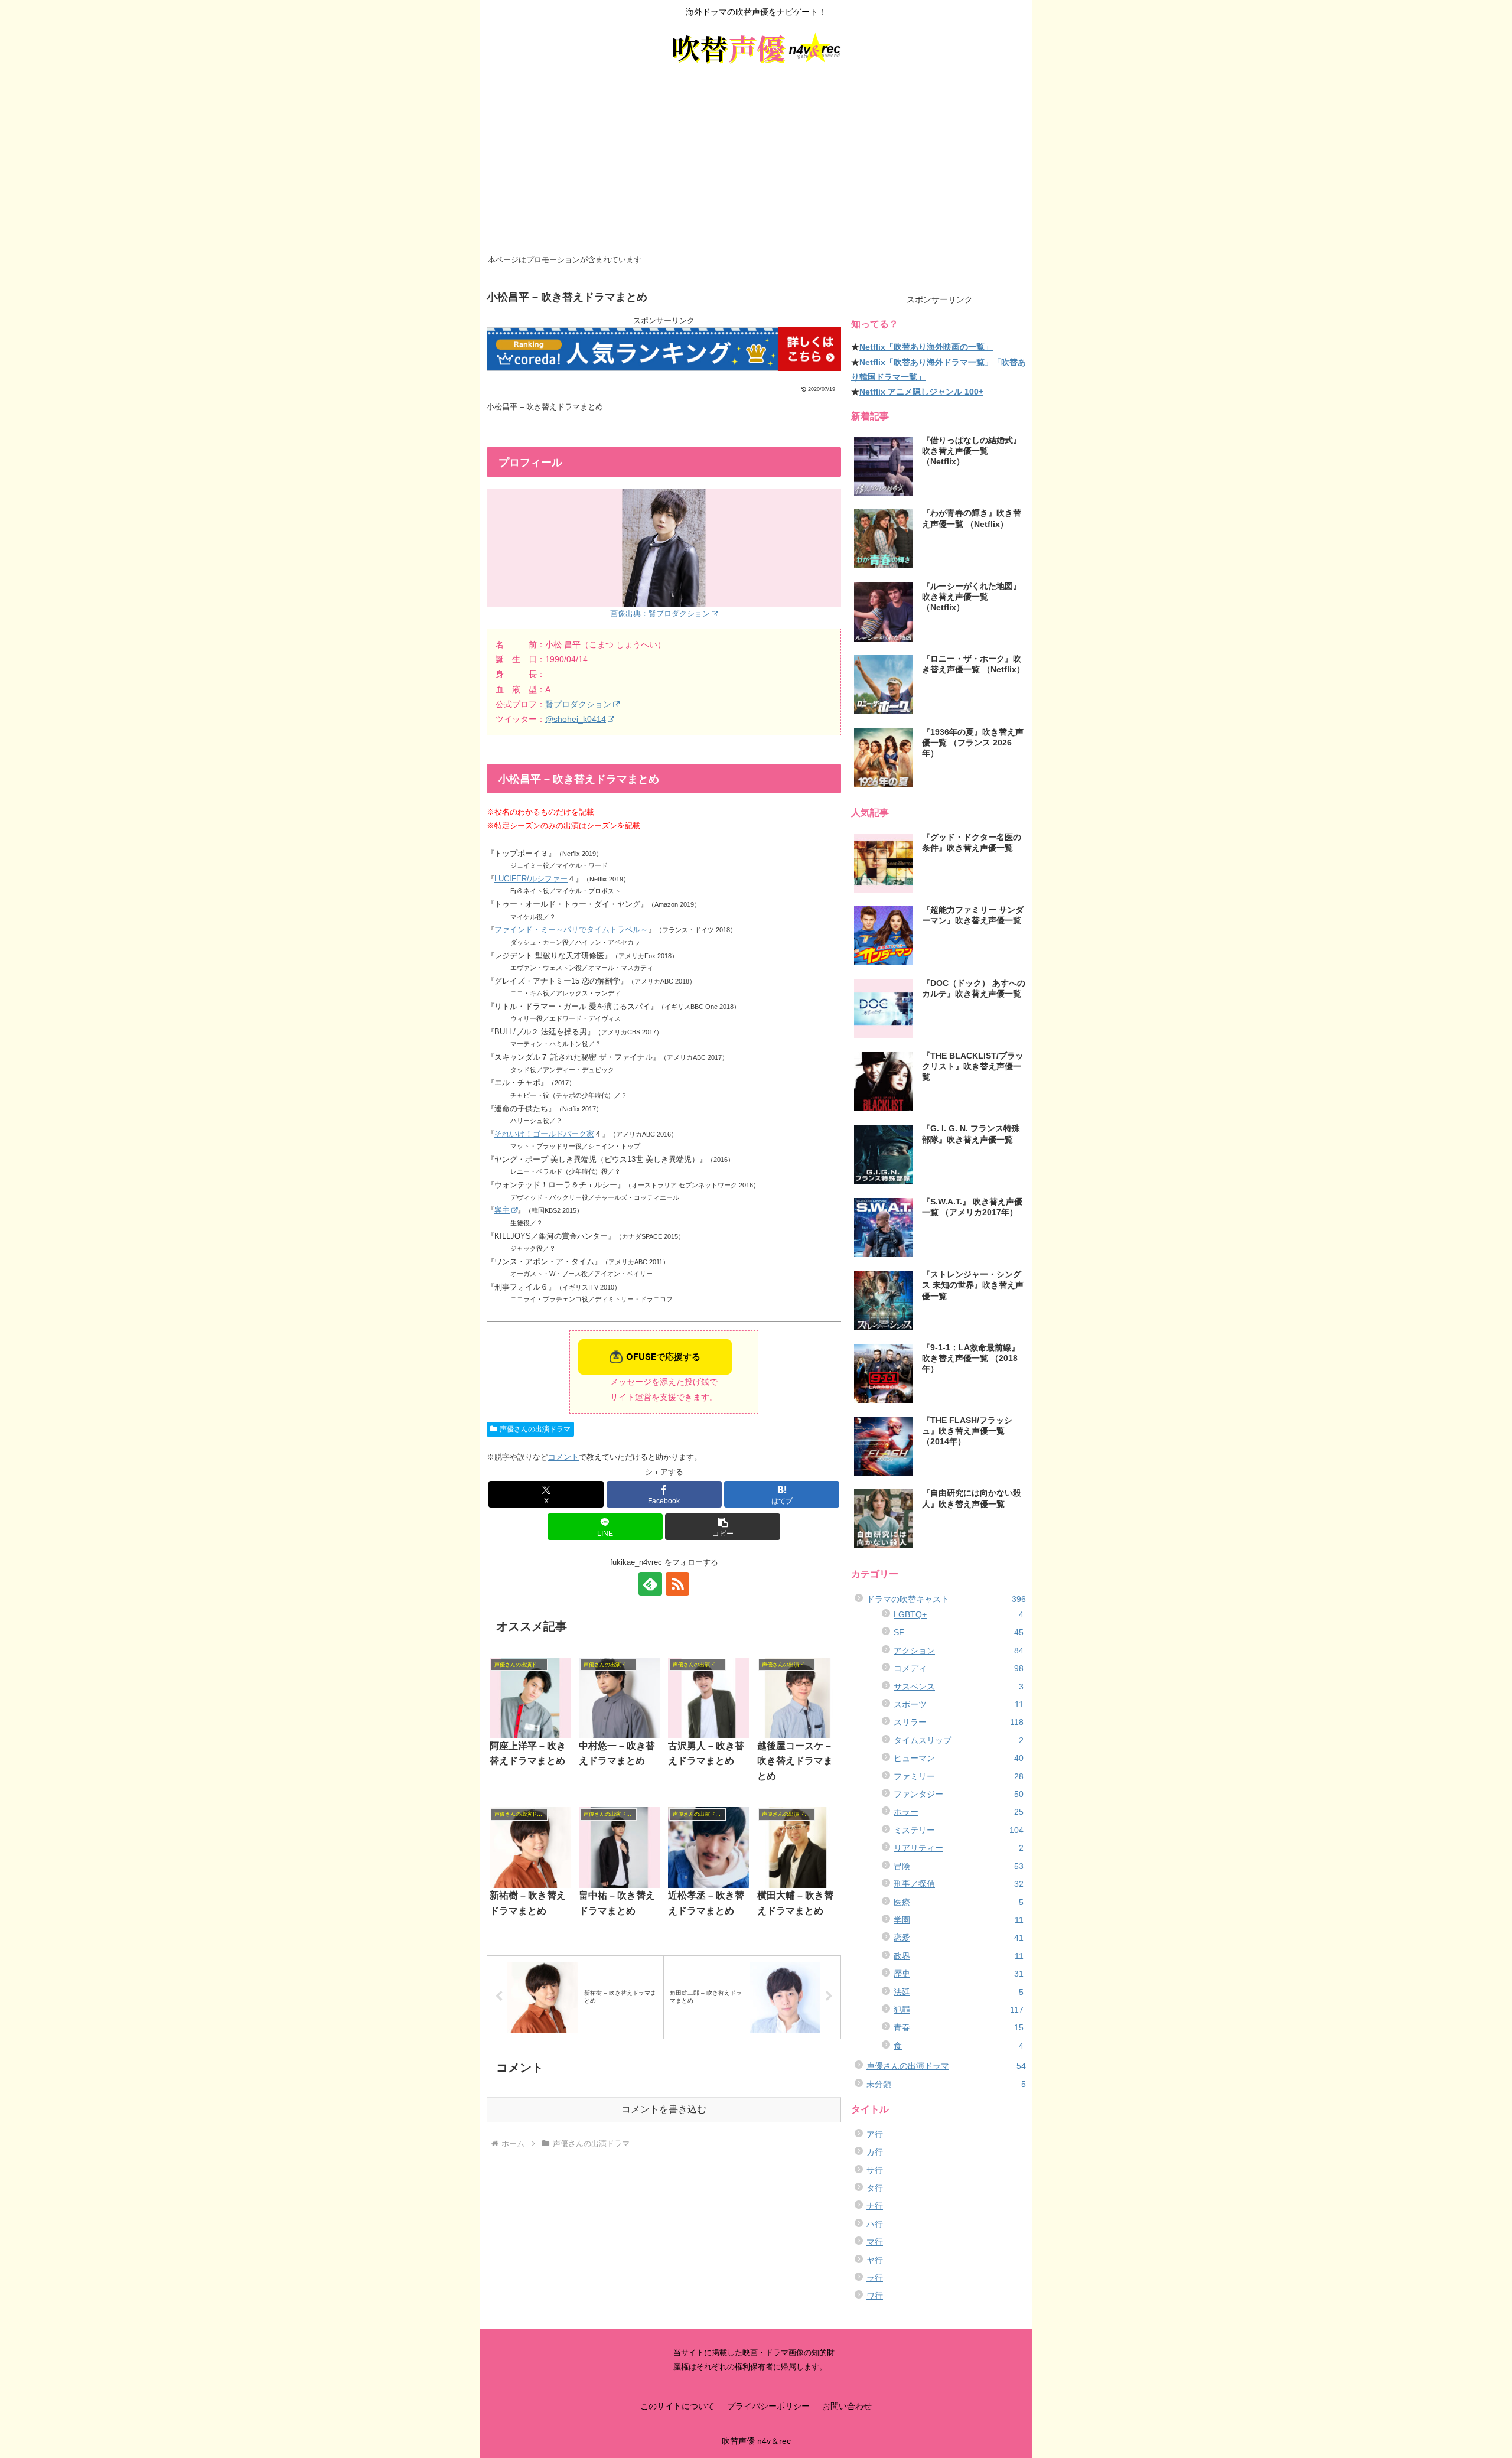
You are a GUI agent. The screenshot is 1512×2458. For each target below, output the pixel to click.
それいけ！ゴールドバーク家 (544, 1134)
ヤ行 (875, 2260)
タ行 (875, 2188)
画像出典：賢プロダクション (660, 613)
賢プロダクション (578, 704)
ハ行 (875, 2224)
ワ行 (875, 2296)
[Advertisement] (756, 162)
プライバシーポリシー (768, 2406)
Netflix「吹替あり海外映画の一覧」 (926, 347)
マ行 (875, 2242)
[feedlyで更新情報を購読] (650, 1584)
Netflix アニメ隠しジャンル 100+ (921, 392)
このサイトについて (677, 2406)
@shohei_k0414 (576, 719)
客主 (502, 1210)
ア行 (875, 2134)
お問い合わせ (847, 2406)
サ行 (875, 2170)
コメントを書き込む (664, 2109)
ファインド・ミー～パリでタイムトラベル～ (571, 930)
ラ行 (875, 2278)
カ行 (875, 2152)
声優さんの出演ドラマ (535, 1429)
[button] (723, 1527)
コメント (563, 1457)
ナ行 (875, 2206)
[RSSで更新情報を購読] (677, 1584)
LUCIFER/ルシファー (531, 879)
